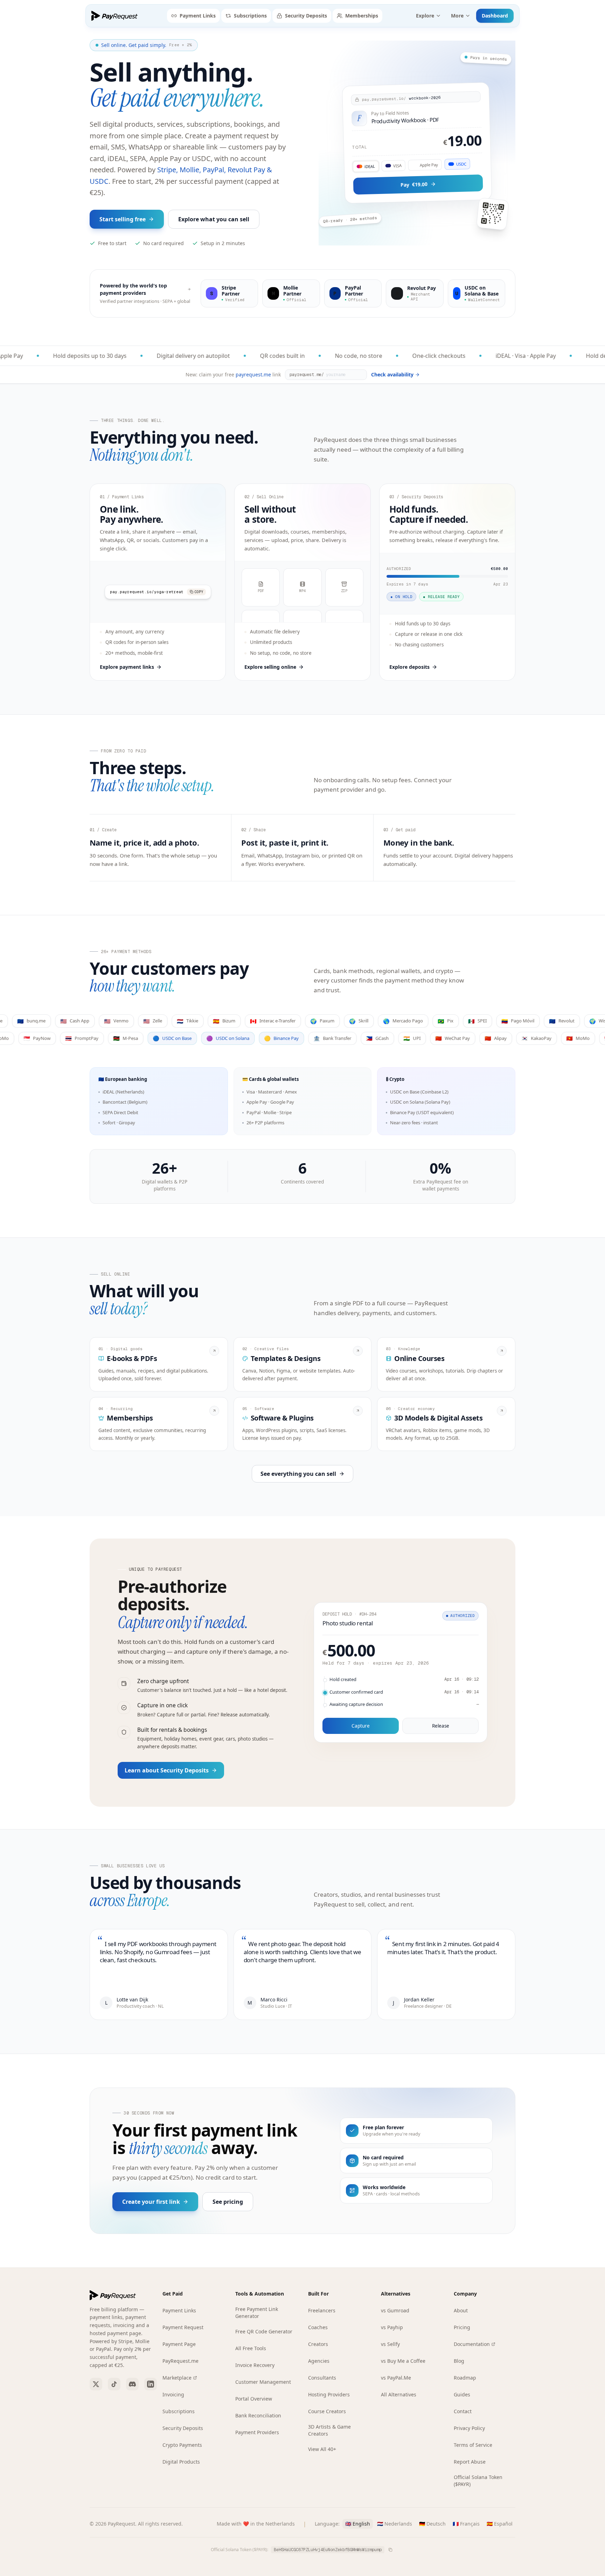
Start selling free (123, 219)
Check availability (392, 374)
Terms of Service (473, 2445)
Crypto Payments (182, 2445)
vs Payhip (392, 2327)
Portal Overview (254, 2399)
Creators (318, 2344)
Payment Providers (257, 2432)
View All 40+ (322, 2449)
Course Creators (327, 2411)
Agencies (319, 2361)
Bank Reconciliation (258, 2415)
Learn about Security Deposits (167, 1770)
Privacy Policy (469, 2428)
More (457, 16)
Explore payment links (127, 667)
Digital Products (181, 2462)
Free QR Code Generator (264, 2331)
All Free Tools (251, 2348)
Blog (459, 2361)
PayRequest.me (180, 2361)
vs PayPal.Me (396, 2378)
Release (441, 1726)
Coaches (318, 2327)
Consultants (322, 2378)
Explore (425, 16)
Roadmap (465, 2378)
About (461, 2310)
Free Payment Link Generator (257, 2313)
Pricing (462, 2327)
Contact (463, 2411)
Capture (361, 1726)
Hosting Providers (329, 2394)
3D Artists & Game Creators (329, 2430)
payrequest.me (253, 374)
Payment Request (183, 2327)
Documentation (472, 2344)
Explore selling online (270, 667)
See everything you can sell (298, 1474)
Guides (462, 2394)
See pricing (228, 2202)
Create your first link (151, 2202)
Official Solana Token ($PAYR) (478, 2481)
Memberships (362, 16)
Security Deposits (306, 16)
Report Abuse (470, 2462)
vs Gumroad (395, 2310)
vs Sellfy (390, 2344)
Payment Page (179, 2344)
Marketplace (177, 2378)
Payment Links (198, 16)
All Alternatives (399, 2394)
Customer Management (263, 2382)
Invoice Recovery (255, 2365)
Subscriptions (250, 16)
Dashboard (495, 16)
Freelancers (322, 2310)
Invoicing (173, 2394)
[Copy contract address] (390, 2550)
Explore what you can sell (214, 219)
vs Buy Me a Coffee (403, 2361)
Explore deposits (409, 667)
